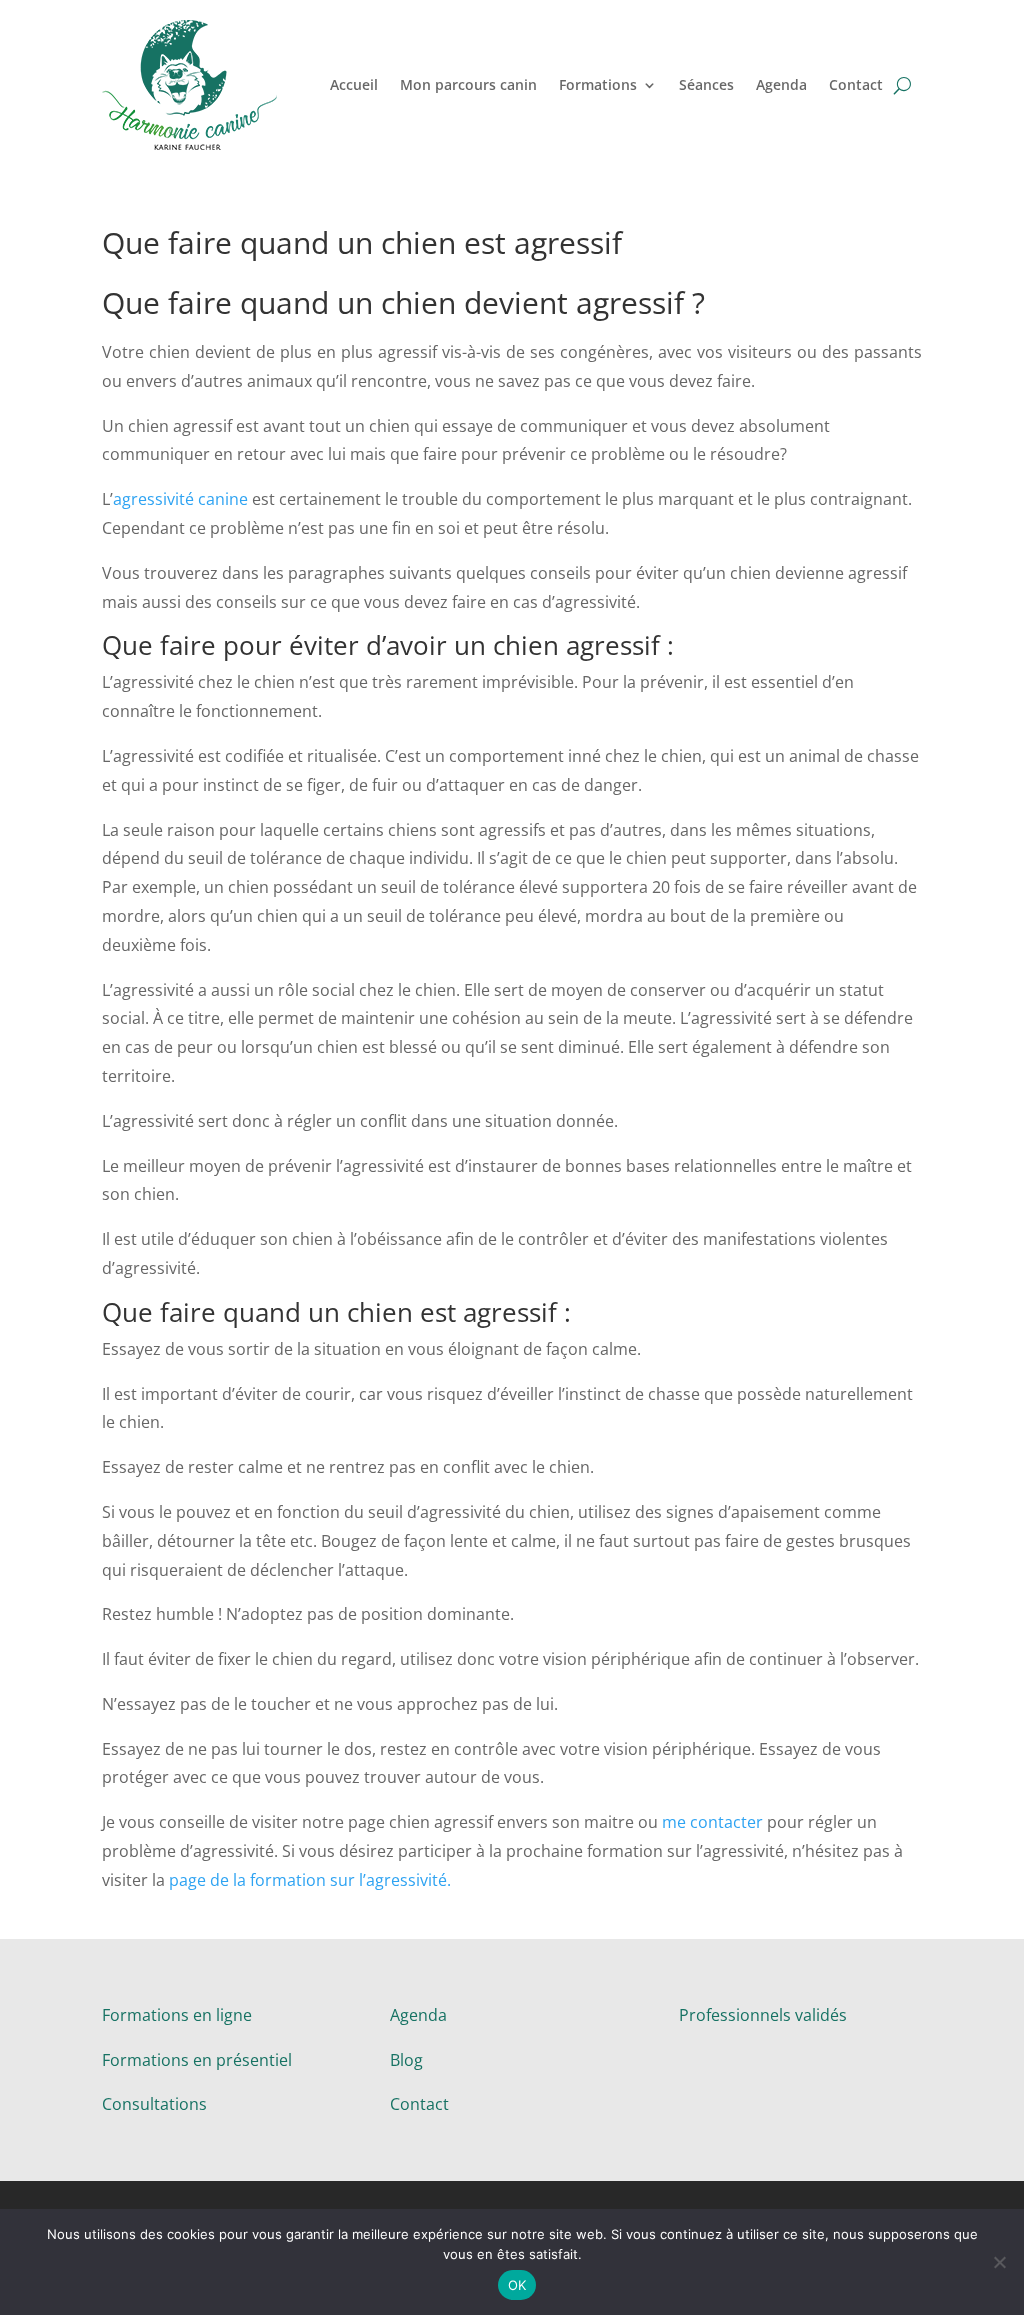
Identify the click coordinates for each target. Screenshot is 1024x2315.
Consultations (154, 2104)
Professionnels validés (763, 2015)
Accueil (354, 84)
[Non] (999, 2262)
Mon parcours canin (468, 84)
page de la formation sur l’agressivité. (310, 1880)
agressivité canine (180, 499)
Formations (598, 84)
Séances (706, 84)
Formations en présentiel (197, 2060)
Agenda (781, 84)
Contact (856, 84)
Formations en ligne (177, 2015)
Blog (406, 2060)
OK (517, 2285)
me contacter (712, 1822)
